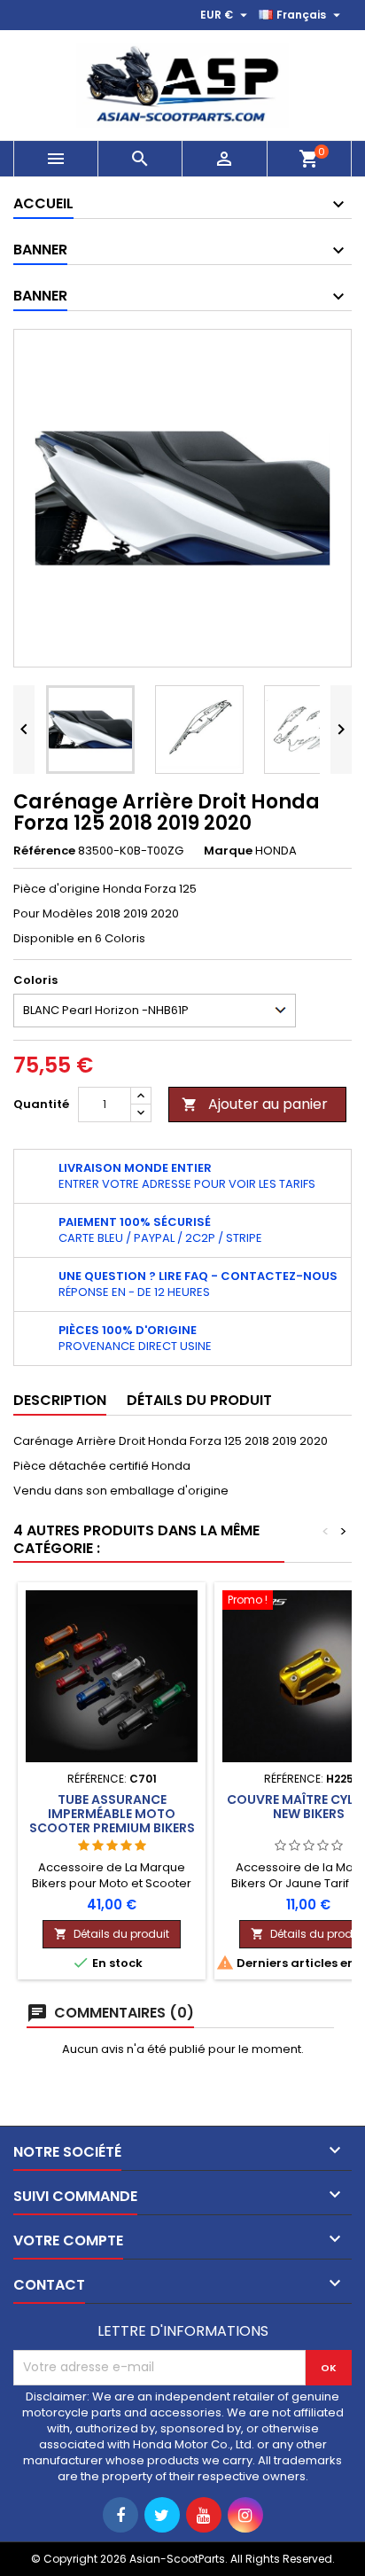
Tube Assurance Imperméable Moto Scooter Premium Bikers (112, 1814)
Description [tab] (60, 1400)
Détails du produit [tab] (199, 1400)
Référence (44, 851)
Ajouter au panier (255, 1104)
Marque (228, 851)
